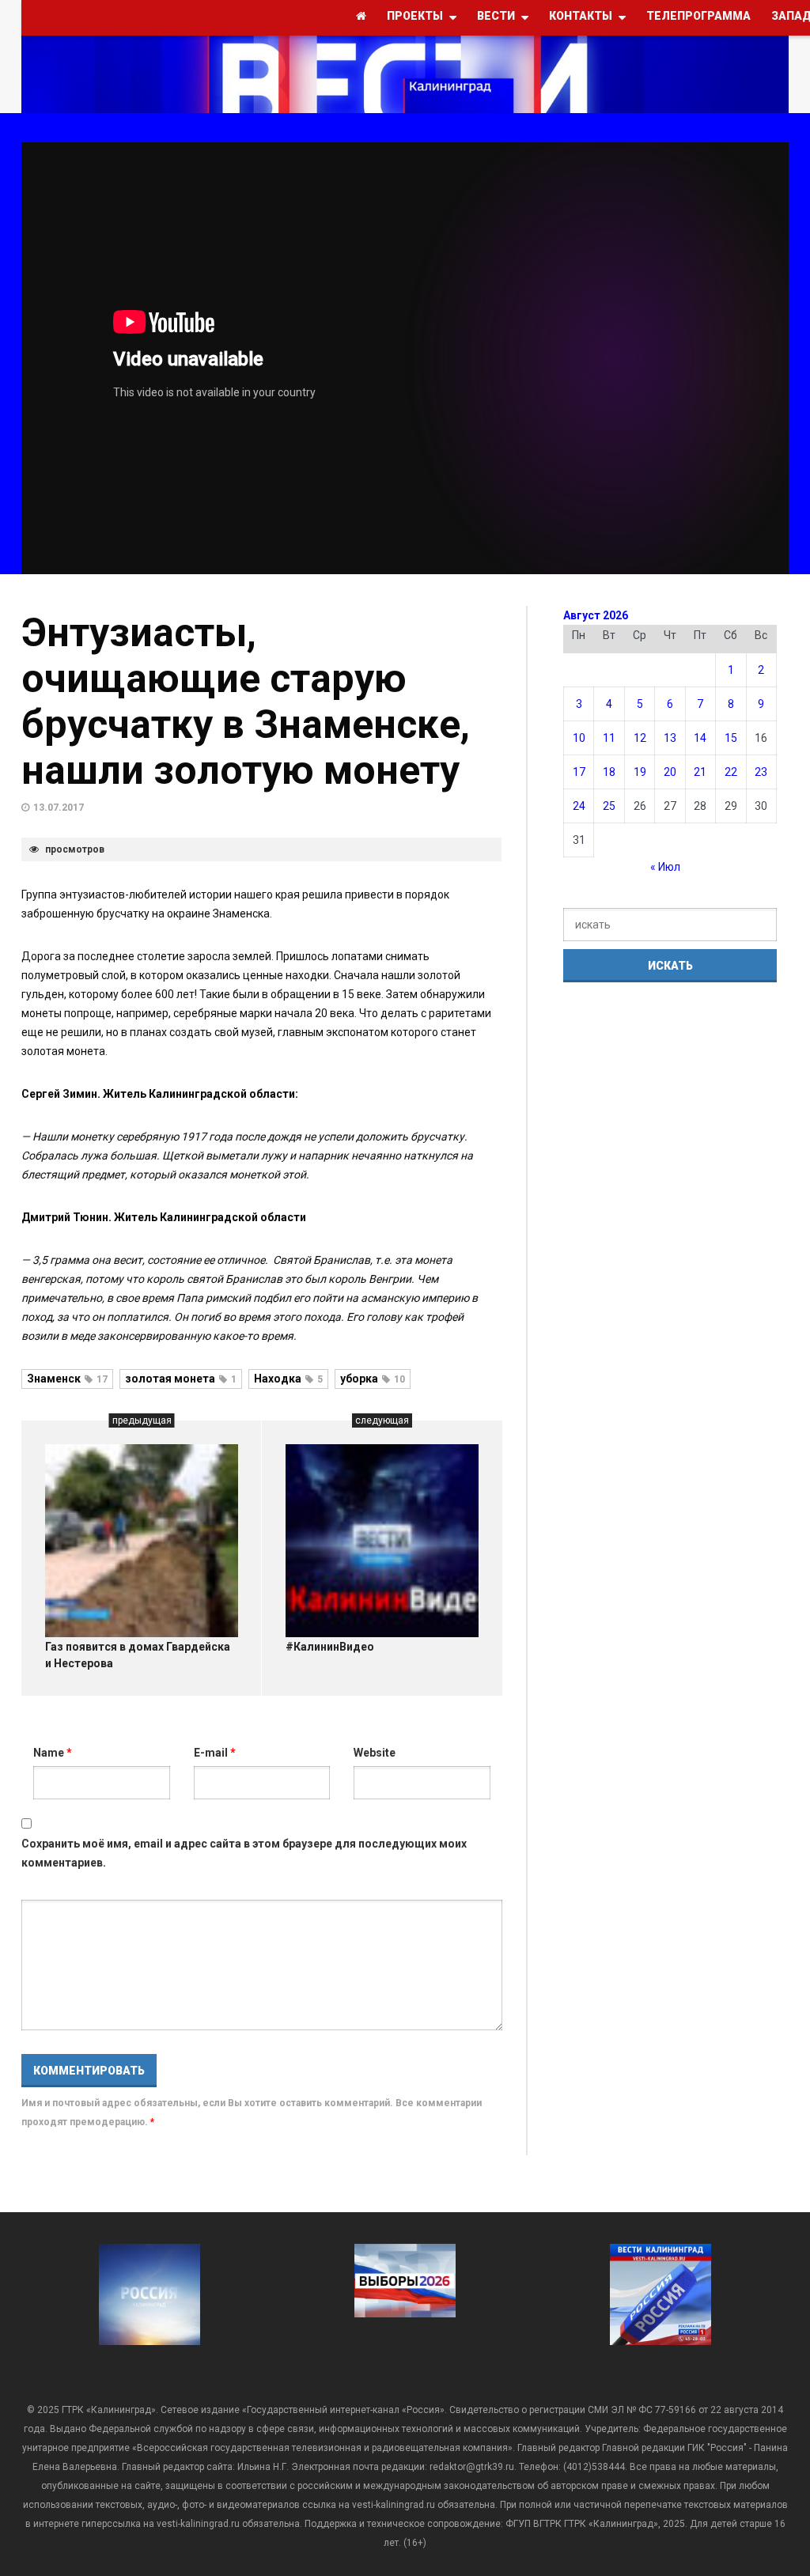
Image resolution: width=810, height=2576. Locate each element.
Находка (288, 1379)
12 (640, 738)
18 (609, 772)
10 (579, 738)
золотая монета (181, 1379)
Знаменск (67, 1379)
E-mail (215, 1753)
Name (53, 1753)
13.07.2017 (59, 808)
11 (609, 738)
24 (579, 806)
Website (375, 1753)
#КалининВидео (330, 1647)
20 (670, 772)
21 (700, 772)
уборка (373, 1379)
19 (640, 772)
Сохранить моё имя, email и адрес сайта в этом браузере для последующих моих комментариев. (244, 1853)
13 (670, 738)
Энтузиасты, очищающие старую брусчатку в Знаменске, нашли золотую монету (246, 702)
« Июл (665, 867)
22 (731, 772)
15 (731, 738)
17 (579, 772)
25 (609, 806)
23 (761, 772)
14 (700, 738)
